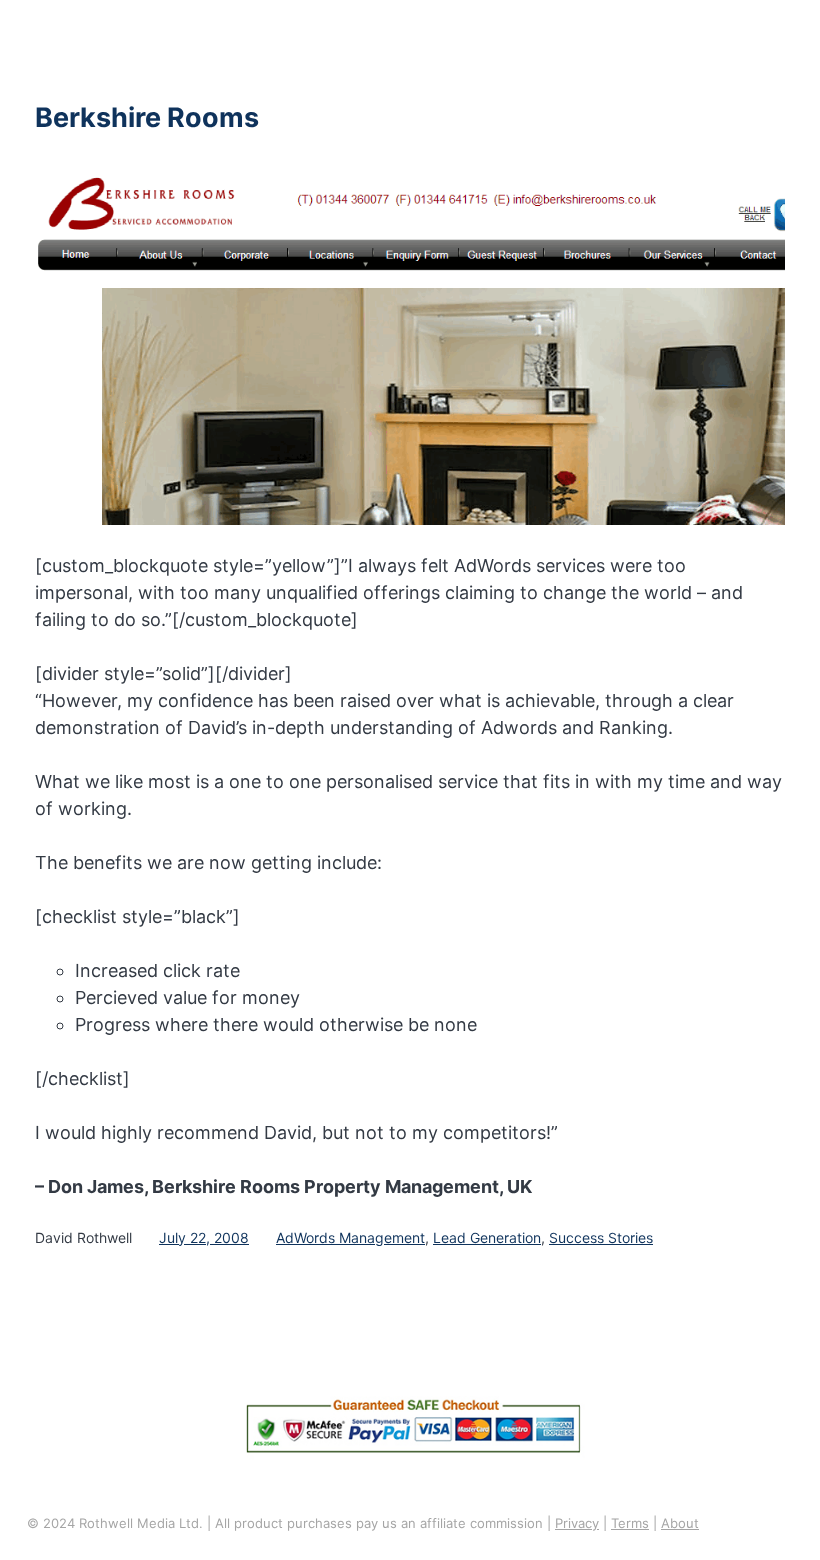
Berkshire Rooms (147, 117)
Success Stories (601, 1237)
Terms (630, 1523)
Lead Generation (487, 1237)
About (680, 1523)
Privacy (577, 1523)
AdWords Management (350, 1237)
